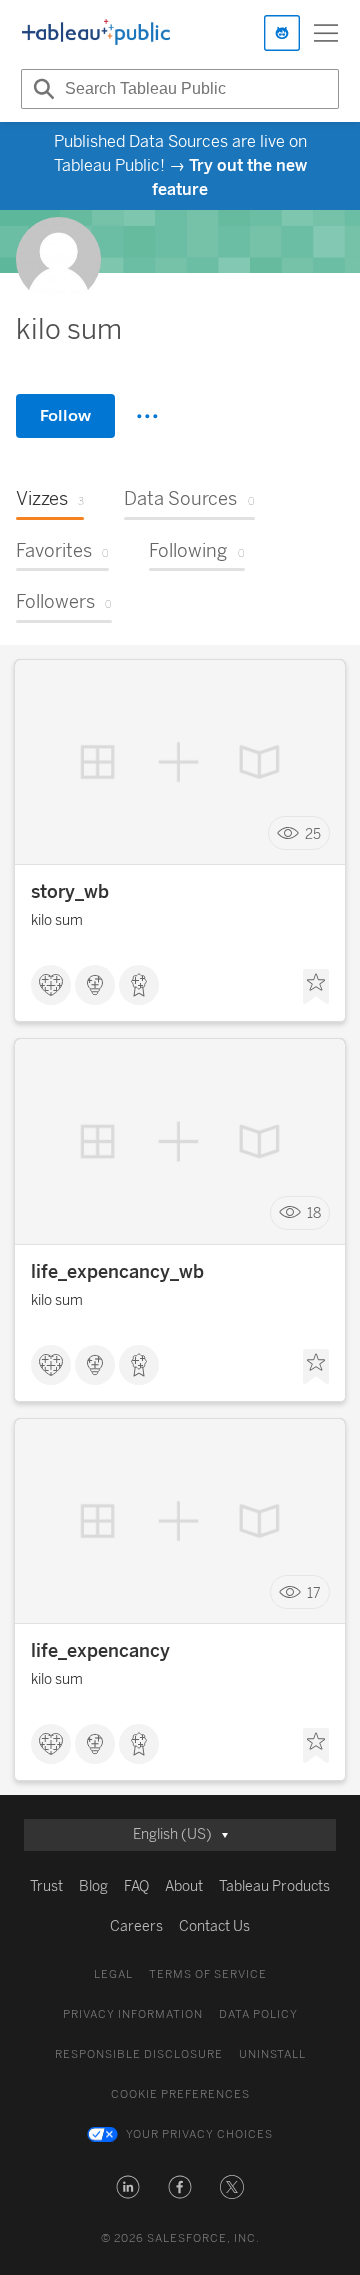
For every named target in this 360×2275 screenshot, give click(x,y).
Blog (93, 1886)
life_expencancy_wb (117, 1272)
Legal (113, 1974)
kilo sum (57, 920)
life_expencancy (100, 1651)
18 (314, 1213)
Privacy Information (133, 2014)
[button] (128, 2187)
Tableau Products (274, 1886)
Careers (136, 1926)
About (184, 1886)
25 (313, 833)
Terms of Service (208, 1974)
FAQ (136, 1886)
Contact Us (214, 1926)
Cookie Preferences (180, 2094)
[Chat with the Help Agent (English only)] (282, 33)
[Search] (41, 89)
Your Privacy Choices (199, 2134)
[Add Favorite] (316, 987)
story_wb (70, 892)
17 (314, 1592)
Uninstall (272, 2054)
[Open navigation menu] (326, 33)
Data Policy (258, 2014)
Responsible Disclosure (139, 2054)
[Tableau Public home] (96, 33)
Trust (46, 1886)
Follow (65, 415)
